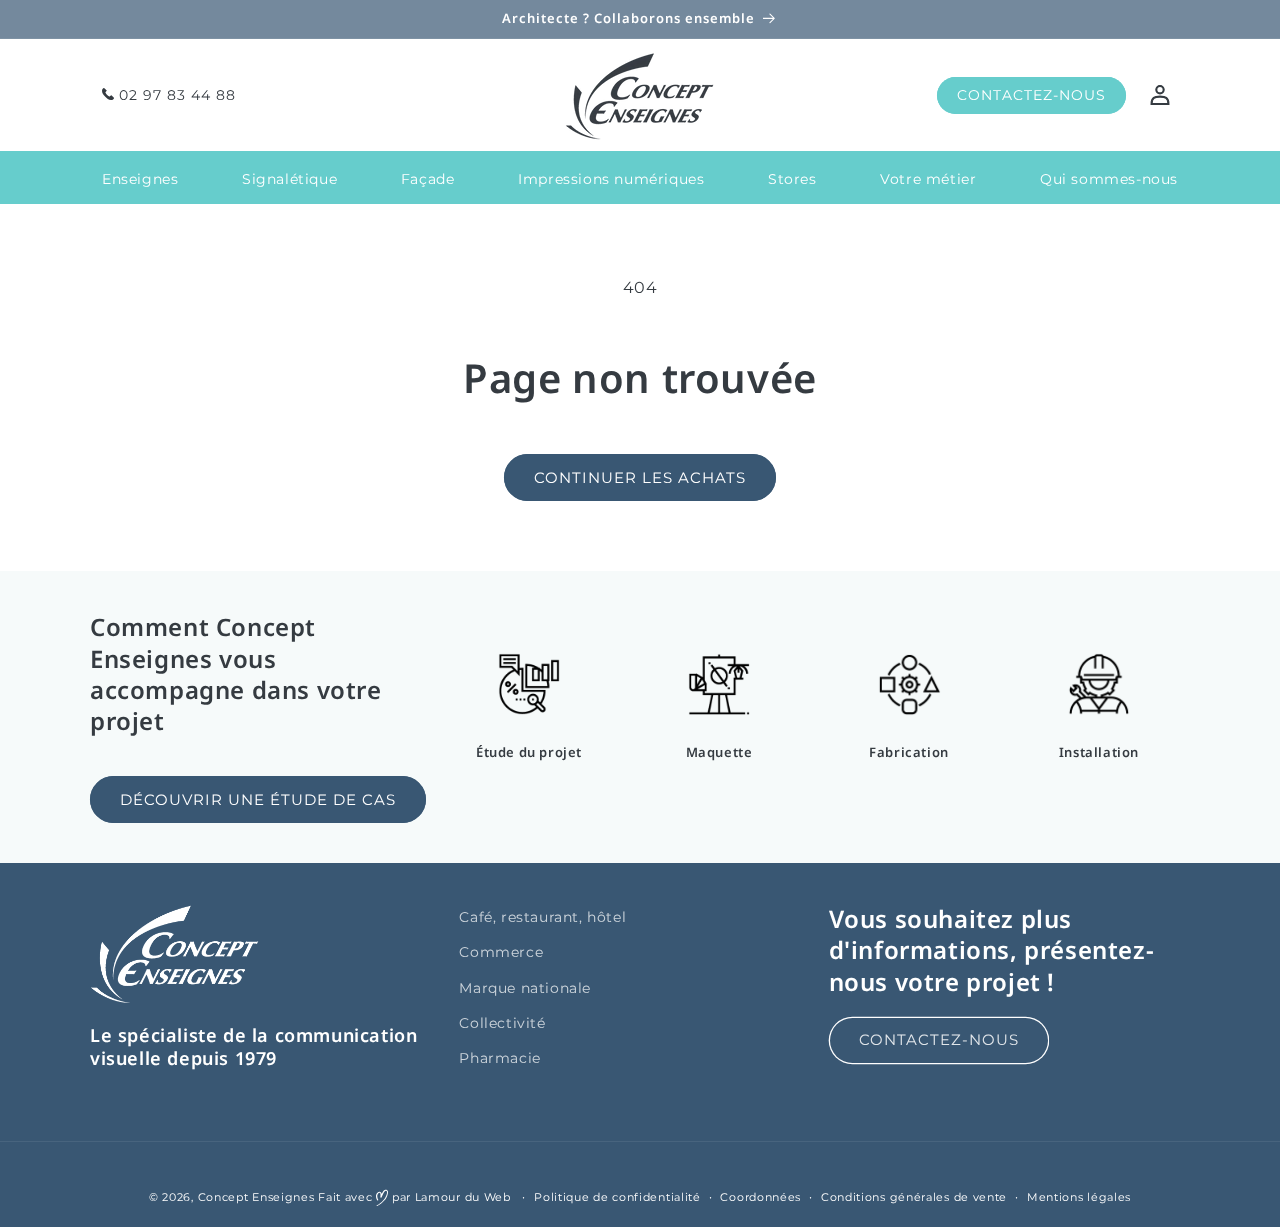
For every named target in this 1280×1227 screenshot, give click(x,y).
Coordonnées (760, 1197)
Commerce (501, 952)
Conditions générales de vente (914, 1197)
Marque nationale (525, 988)
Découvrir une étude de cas (258, 799)
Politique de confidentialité (617, 1197)
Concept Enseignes (256, 1197)
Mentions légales (1079, 1197)
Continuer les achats (640, 477)
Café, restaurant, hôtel (542, 917)
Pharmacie (499, 1058)
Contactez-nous (939, 1039)
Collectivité (502, 1023)
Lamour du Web (463, 1197)
